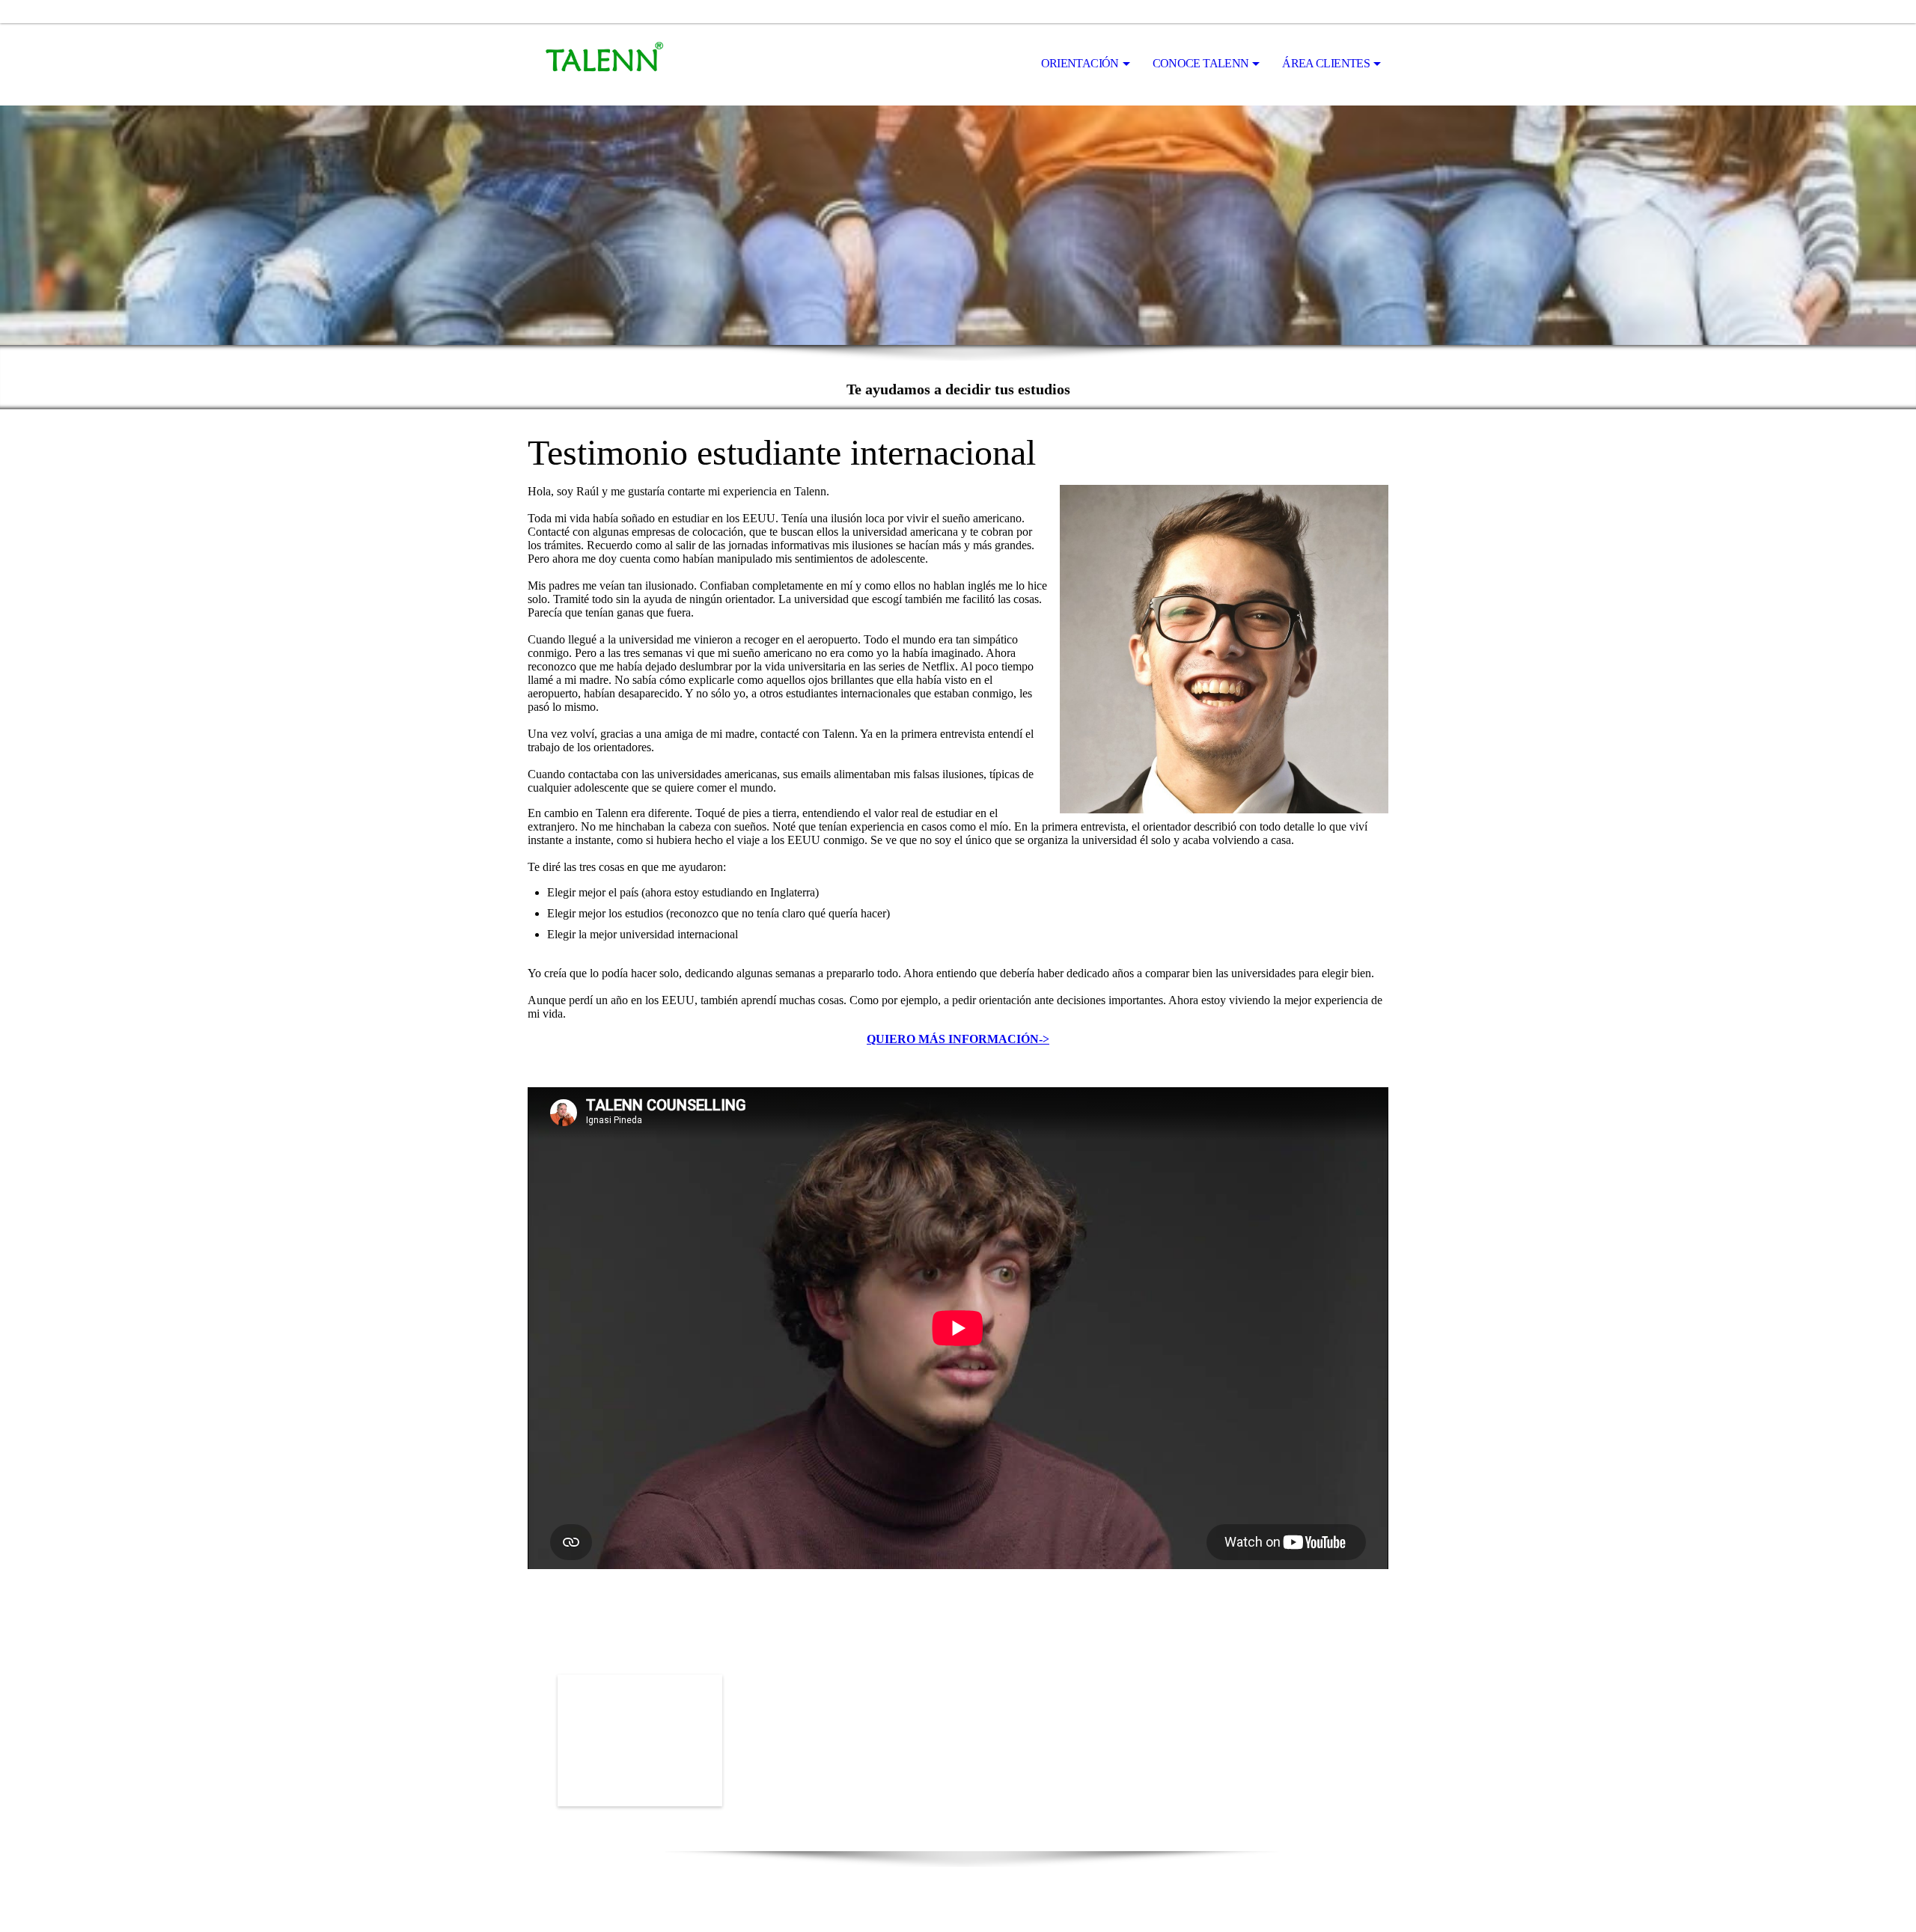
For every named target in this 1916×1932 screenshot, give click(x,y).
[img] (602, 64)
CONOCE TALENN (1201, 63)
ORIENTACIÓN (1080, 63)
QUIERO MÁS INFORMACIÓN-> (958, 1039)
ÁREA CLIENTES (1326, 63)
